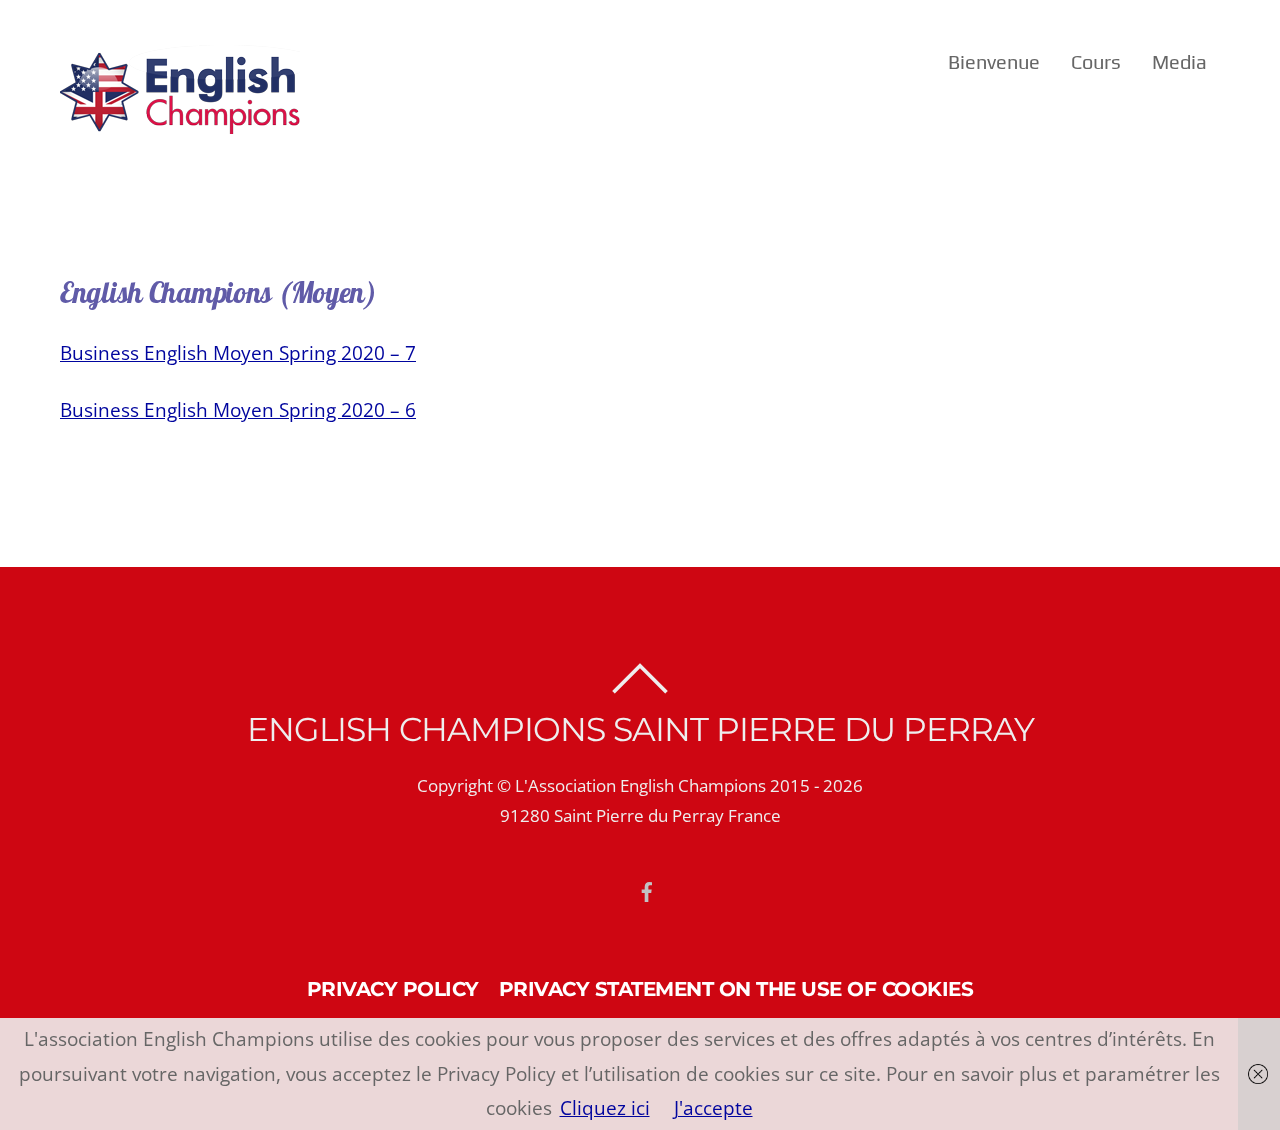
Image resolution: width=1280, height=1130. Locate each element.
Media (1179, 61)
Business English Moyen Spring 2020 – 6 (238, 409)
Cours (1096, 61)
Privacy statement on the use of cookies (736, 988)
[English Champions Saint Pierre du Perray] (180, 121)
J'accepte (713, 1107)
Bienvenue (994, 61)
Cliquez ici (605, 1107)
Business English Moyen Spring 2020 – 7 (238, 352)
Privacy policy (393, 988)
